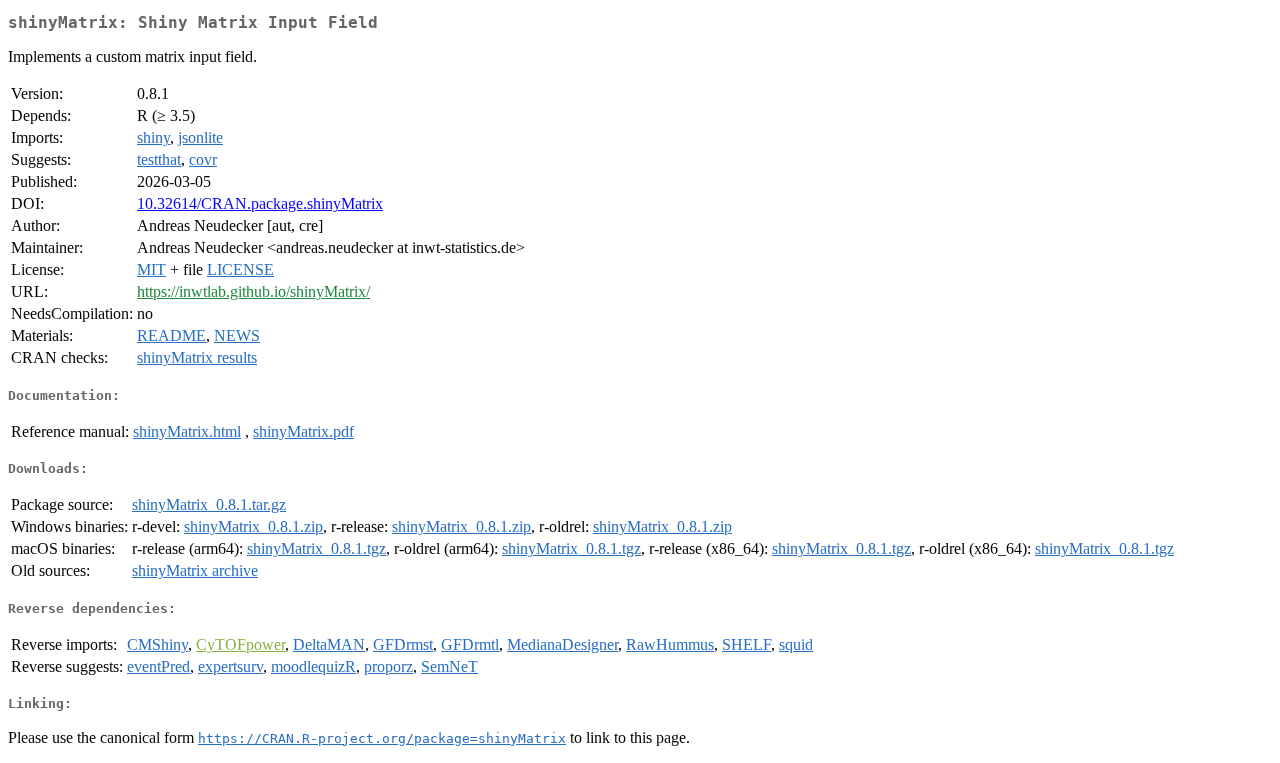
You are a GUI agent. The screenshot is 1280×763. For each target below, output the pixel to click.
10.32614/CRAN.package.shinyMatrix (260, 203)
